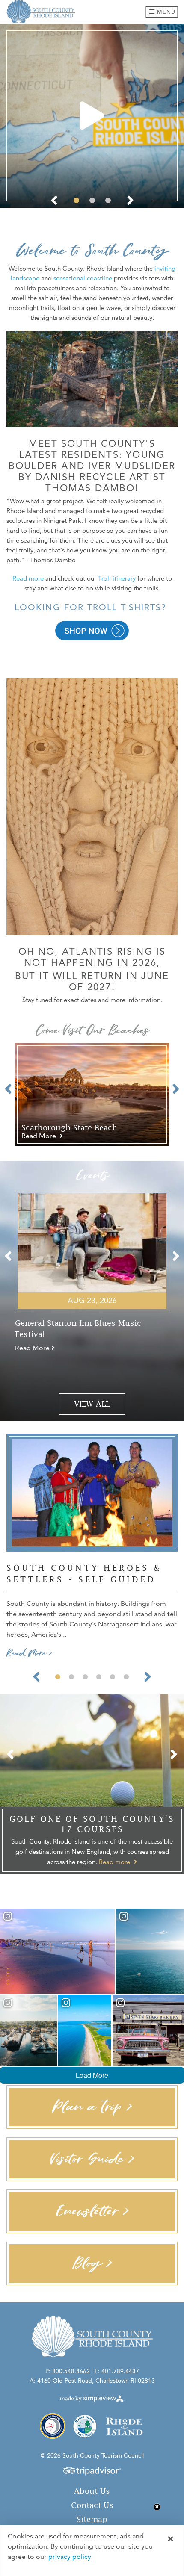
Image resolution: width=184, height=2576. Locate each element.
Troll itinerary (117, 578)
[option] (92, 116)
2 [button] (92, 200)
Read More (40, 1136)
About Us (92, 2491)
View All (92, 1404)
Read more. (115, 1862)
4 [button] (99, 1677)
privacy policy (70, 2557)
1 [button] (76, 200)
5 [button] (113, 1677)
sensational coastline (83, 278)
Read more (29, 578)
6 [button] (126, 1677)
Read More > (29, 1653)
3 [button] (108, 200)
